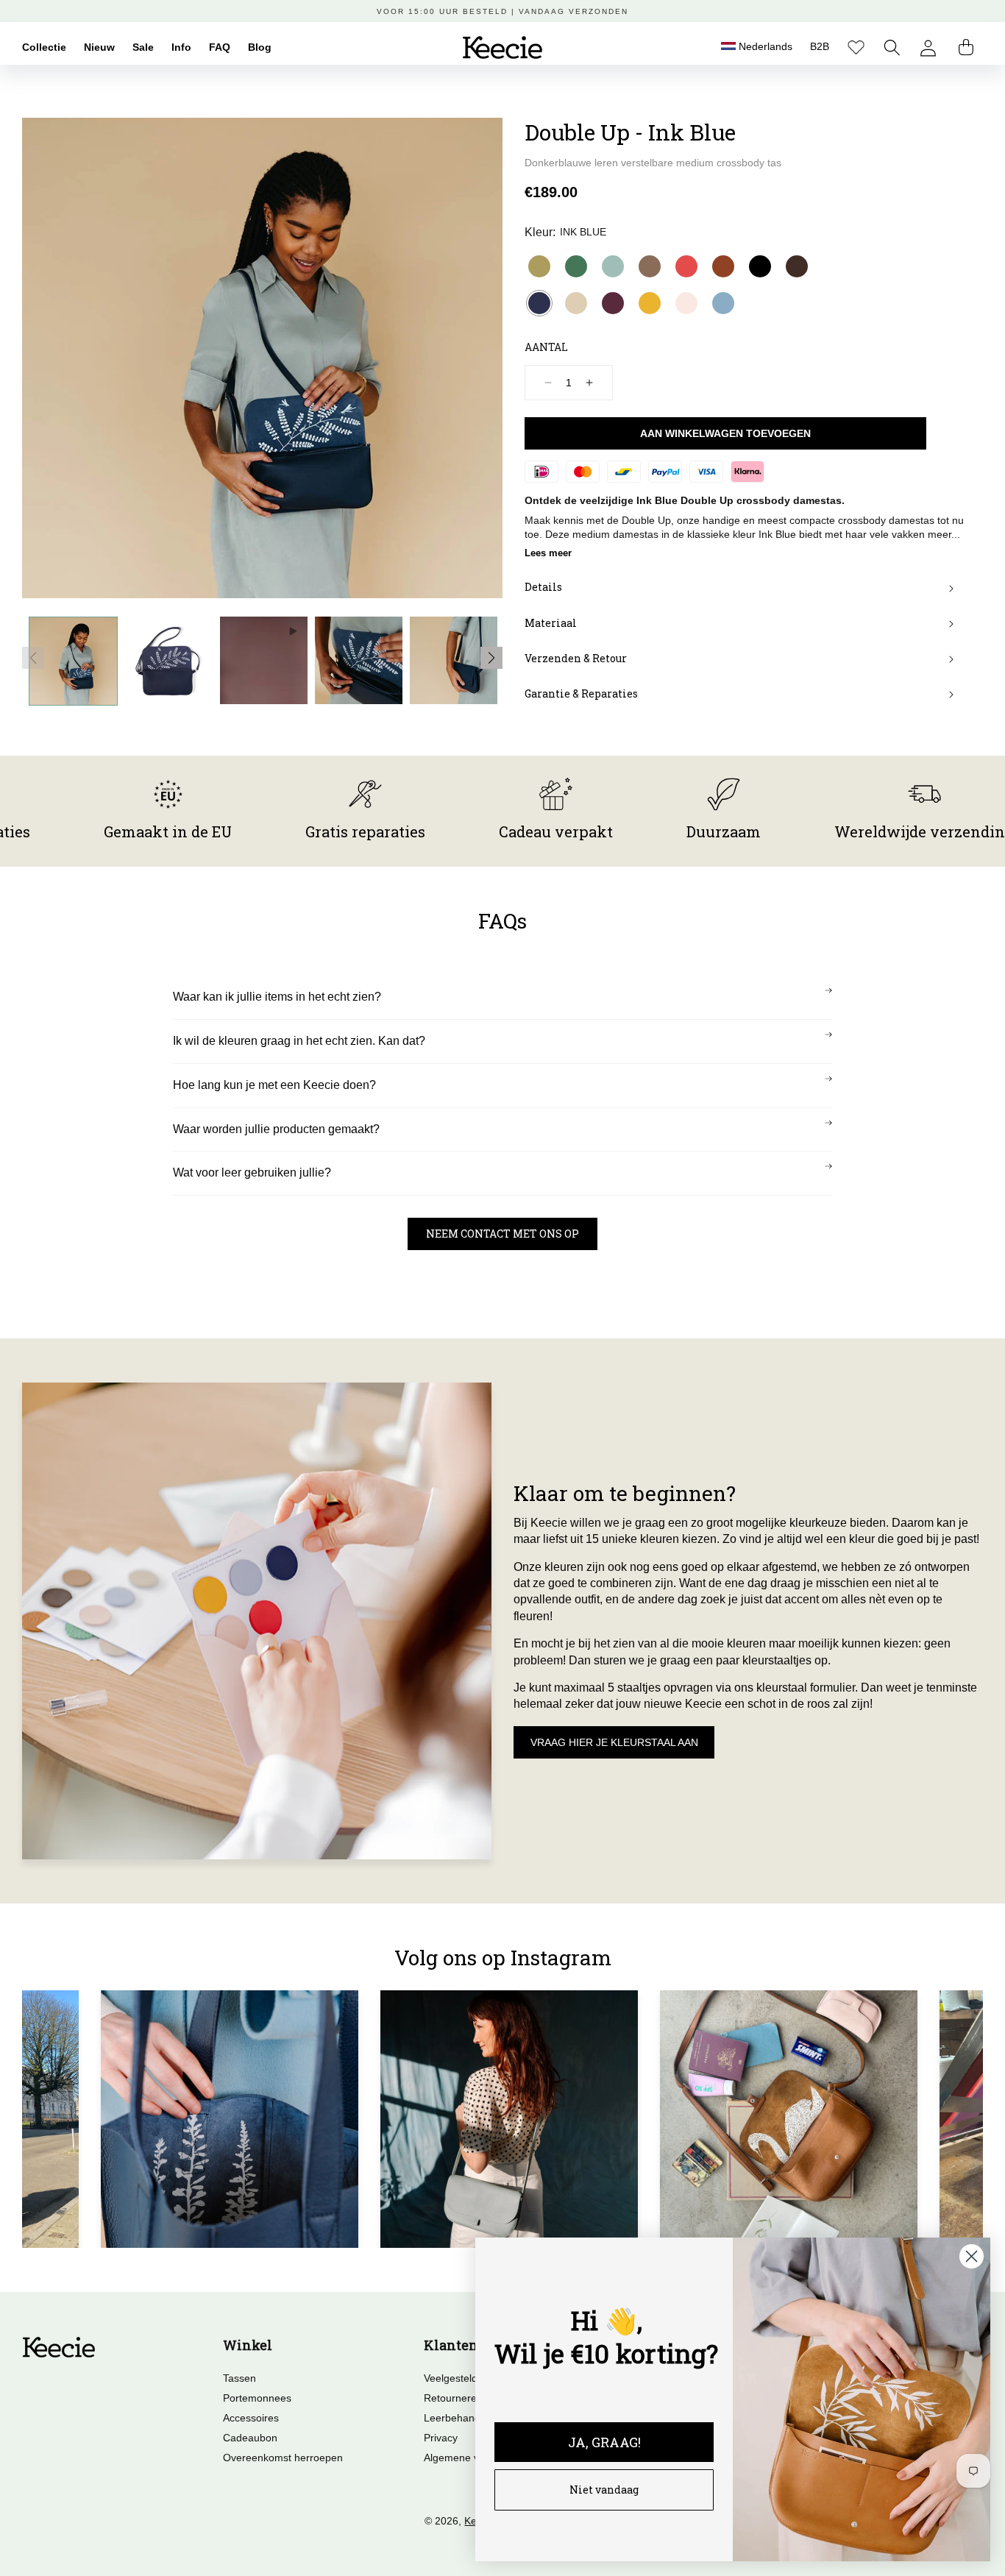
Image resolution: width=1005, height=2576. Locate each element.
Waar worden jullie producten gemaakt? (276, 1129)
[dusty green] (613, 266)
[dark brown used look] (797, 266)
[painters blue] (723, 303)
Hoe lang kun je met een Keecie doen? (274, 1085)
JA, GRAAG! (604, 2442)
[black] (760, 266)
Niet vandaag (604, 2490)
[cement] (576, 303)
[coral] (686, 266)
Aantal (546, 347)
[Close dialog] (972, 2256)
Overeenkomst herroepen (283, 2458)
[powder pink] (686, 303)
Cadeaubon (250, 2438)
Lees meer (548, 553)
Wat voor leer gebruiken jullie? (252, 1172)
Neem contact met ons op (502, 1234)
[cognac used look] (723, 266)
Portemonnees (257, 2398)
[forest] (576, 266)
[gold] (539, 266)
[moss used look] (650, 266)
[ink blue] (539, 303)
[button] (892, 47)
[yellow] (650, 303)
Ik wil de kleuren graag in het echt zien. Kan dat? (299, 1041)
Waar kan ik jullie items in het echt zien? (277, 997)
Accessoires (251, 2418)
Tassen (239, 2378)
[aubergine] (613, 303)
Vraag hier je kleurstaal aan (614, 1742)
